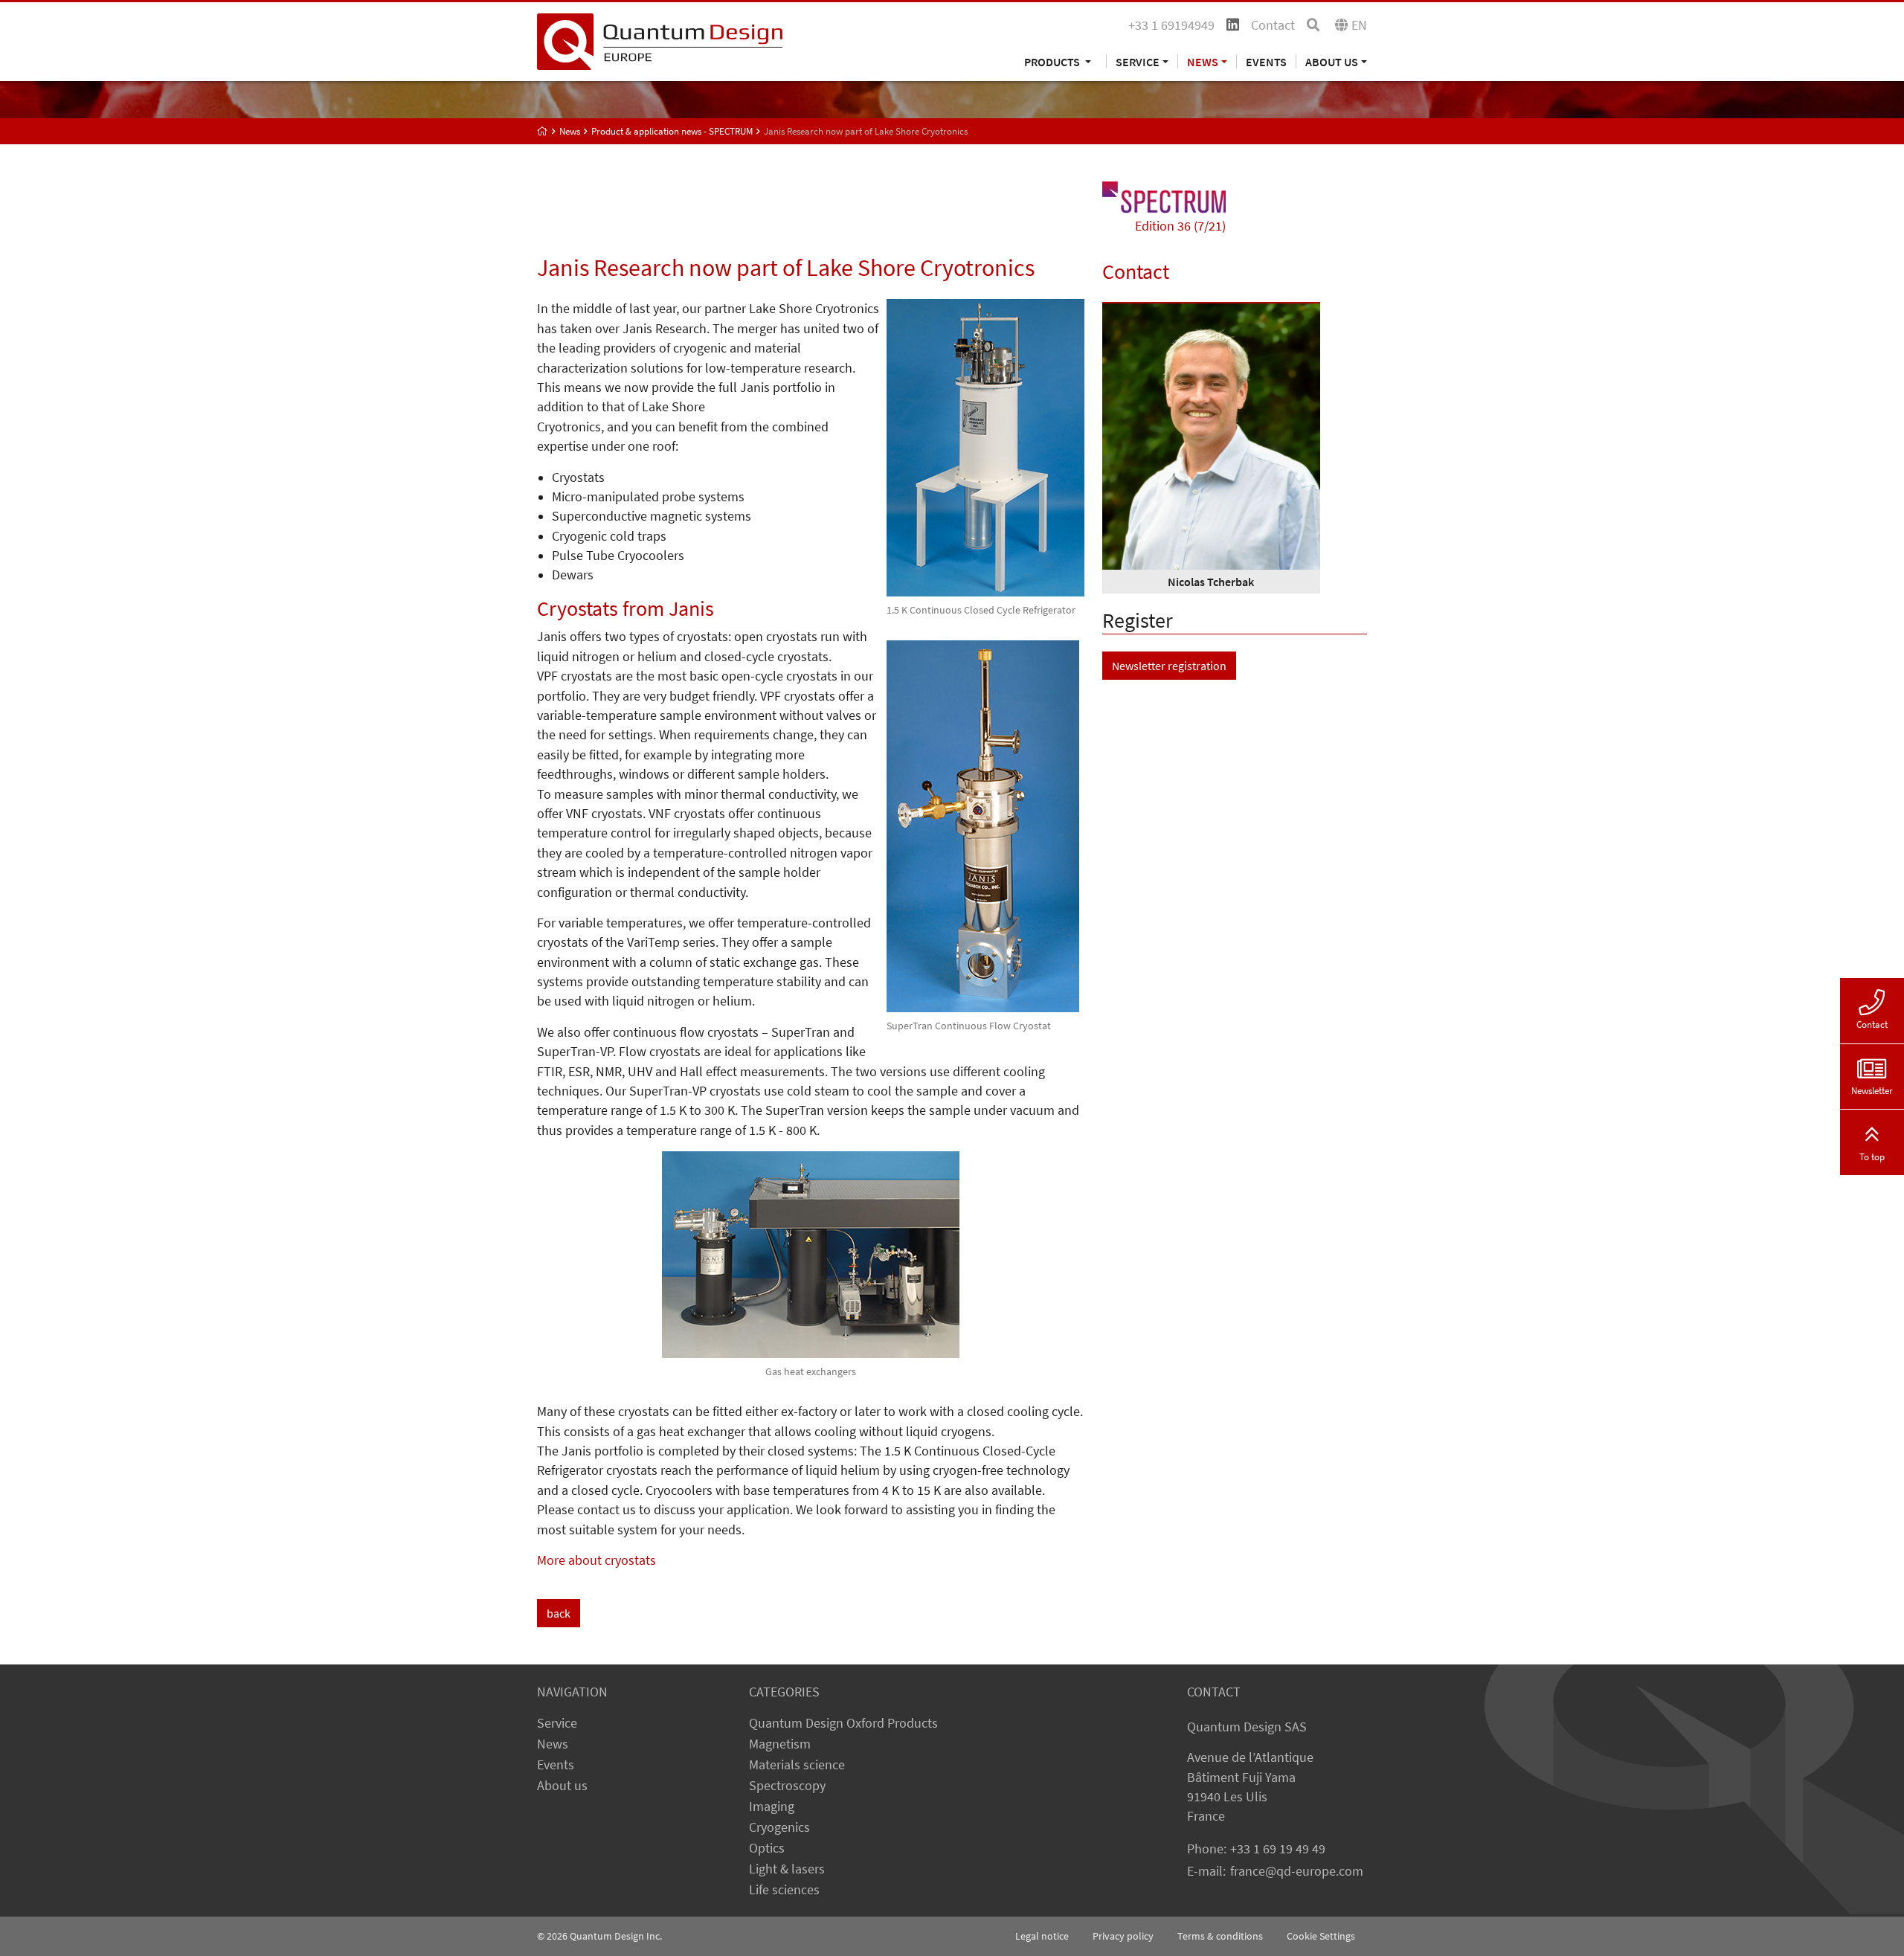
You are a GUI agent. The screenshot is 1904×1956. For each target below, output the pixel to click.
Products (1053, 61)
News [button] (1203, 61)
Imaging (772, 1807)
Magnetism (780, 1744)
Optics (767, 1848)
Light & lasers (787, 1869)
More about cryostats (596, 1560)
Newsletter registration (1169, 666)
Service (557, 1723)
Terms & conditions (1220, 1936)
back (559, 1613)
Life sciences (784, 1890)
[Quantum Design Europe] (543, 131)
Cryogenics (779, 1827)
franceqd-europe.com (1297, 1871)
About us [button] (1332, 61)
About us (562, 1786)
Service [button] (1138, 61)
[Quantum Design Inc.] (660, 40)
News (553, 1744)
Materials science (797, 1765)
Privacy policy (1123, 1936)
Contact (1273, 25)
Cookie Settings (1321, 1936)
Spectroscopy (787, 1786)
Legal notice (1042, 1936)
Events (1266, 61)
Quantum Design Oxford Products (843, 1723)
